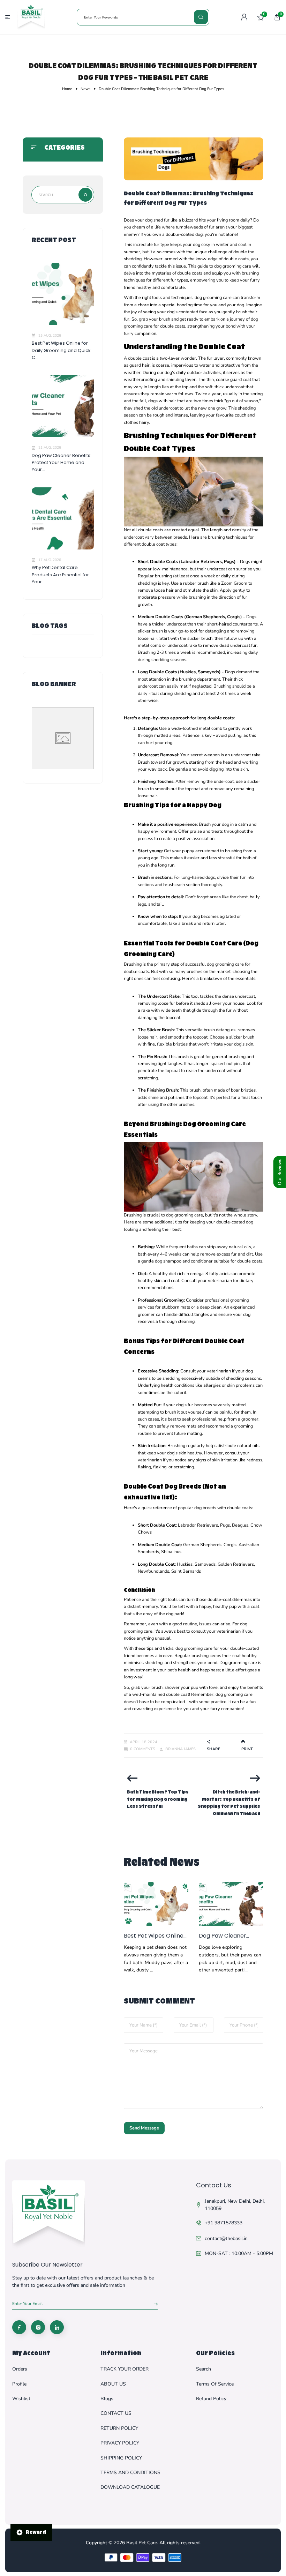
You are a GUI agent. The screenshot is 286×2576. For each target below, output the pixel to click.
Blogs (107, 2399)
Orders (20, 2369)
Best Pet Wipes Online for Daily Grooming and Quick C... (61, 350)
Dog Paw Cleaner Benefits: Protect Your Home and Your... (62, 463)
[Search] (201, 17)
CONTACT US (116, 2413)
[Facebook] (19, 2327)
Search (204, 2369)
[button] (277, 17)
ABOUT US (113, 2384)
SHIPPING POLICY (121, 2458)
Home (67, 89)
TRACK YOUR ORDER (125, 2369)
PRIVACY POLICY (120, 2443)
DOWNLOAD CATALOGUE (130, 2487)
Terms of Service (215, 2384)
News (85, 89)
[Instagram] (38, 2327)
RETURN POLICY (119, 2428)
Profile (19, 2384)
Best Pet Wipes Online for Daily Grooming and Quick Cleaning (155, 1936)
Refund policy (211, 2399)
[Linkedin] (57, 2327)
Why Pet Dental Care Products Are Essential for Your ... (60, 575)
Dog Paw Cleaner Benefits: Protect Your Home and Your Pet (228, 1936)
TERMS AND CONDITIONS (130, 2473)
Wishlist (21, 2399)
